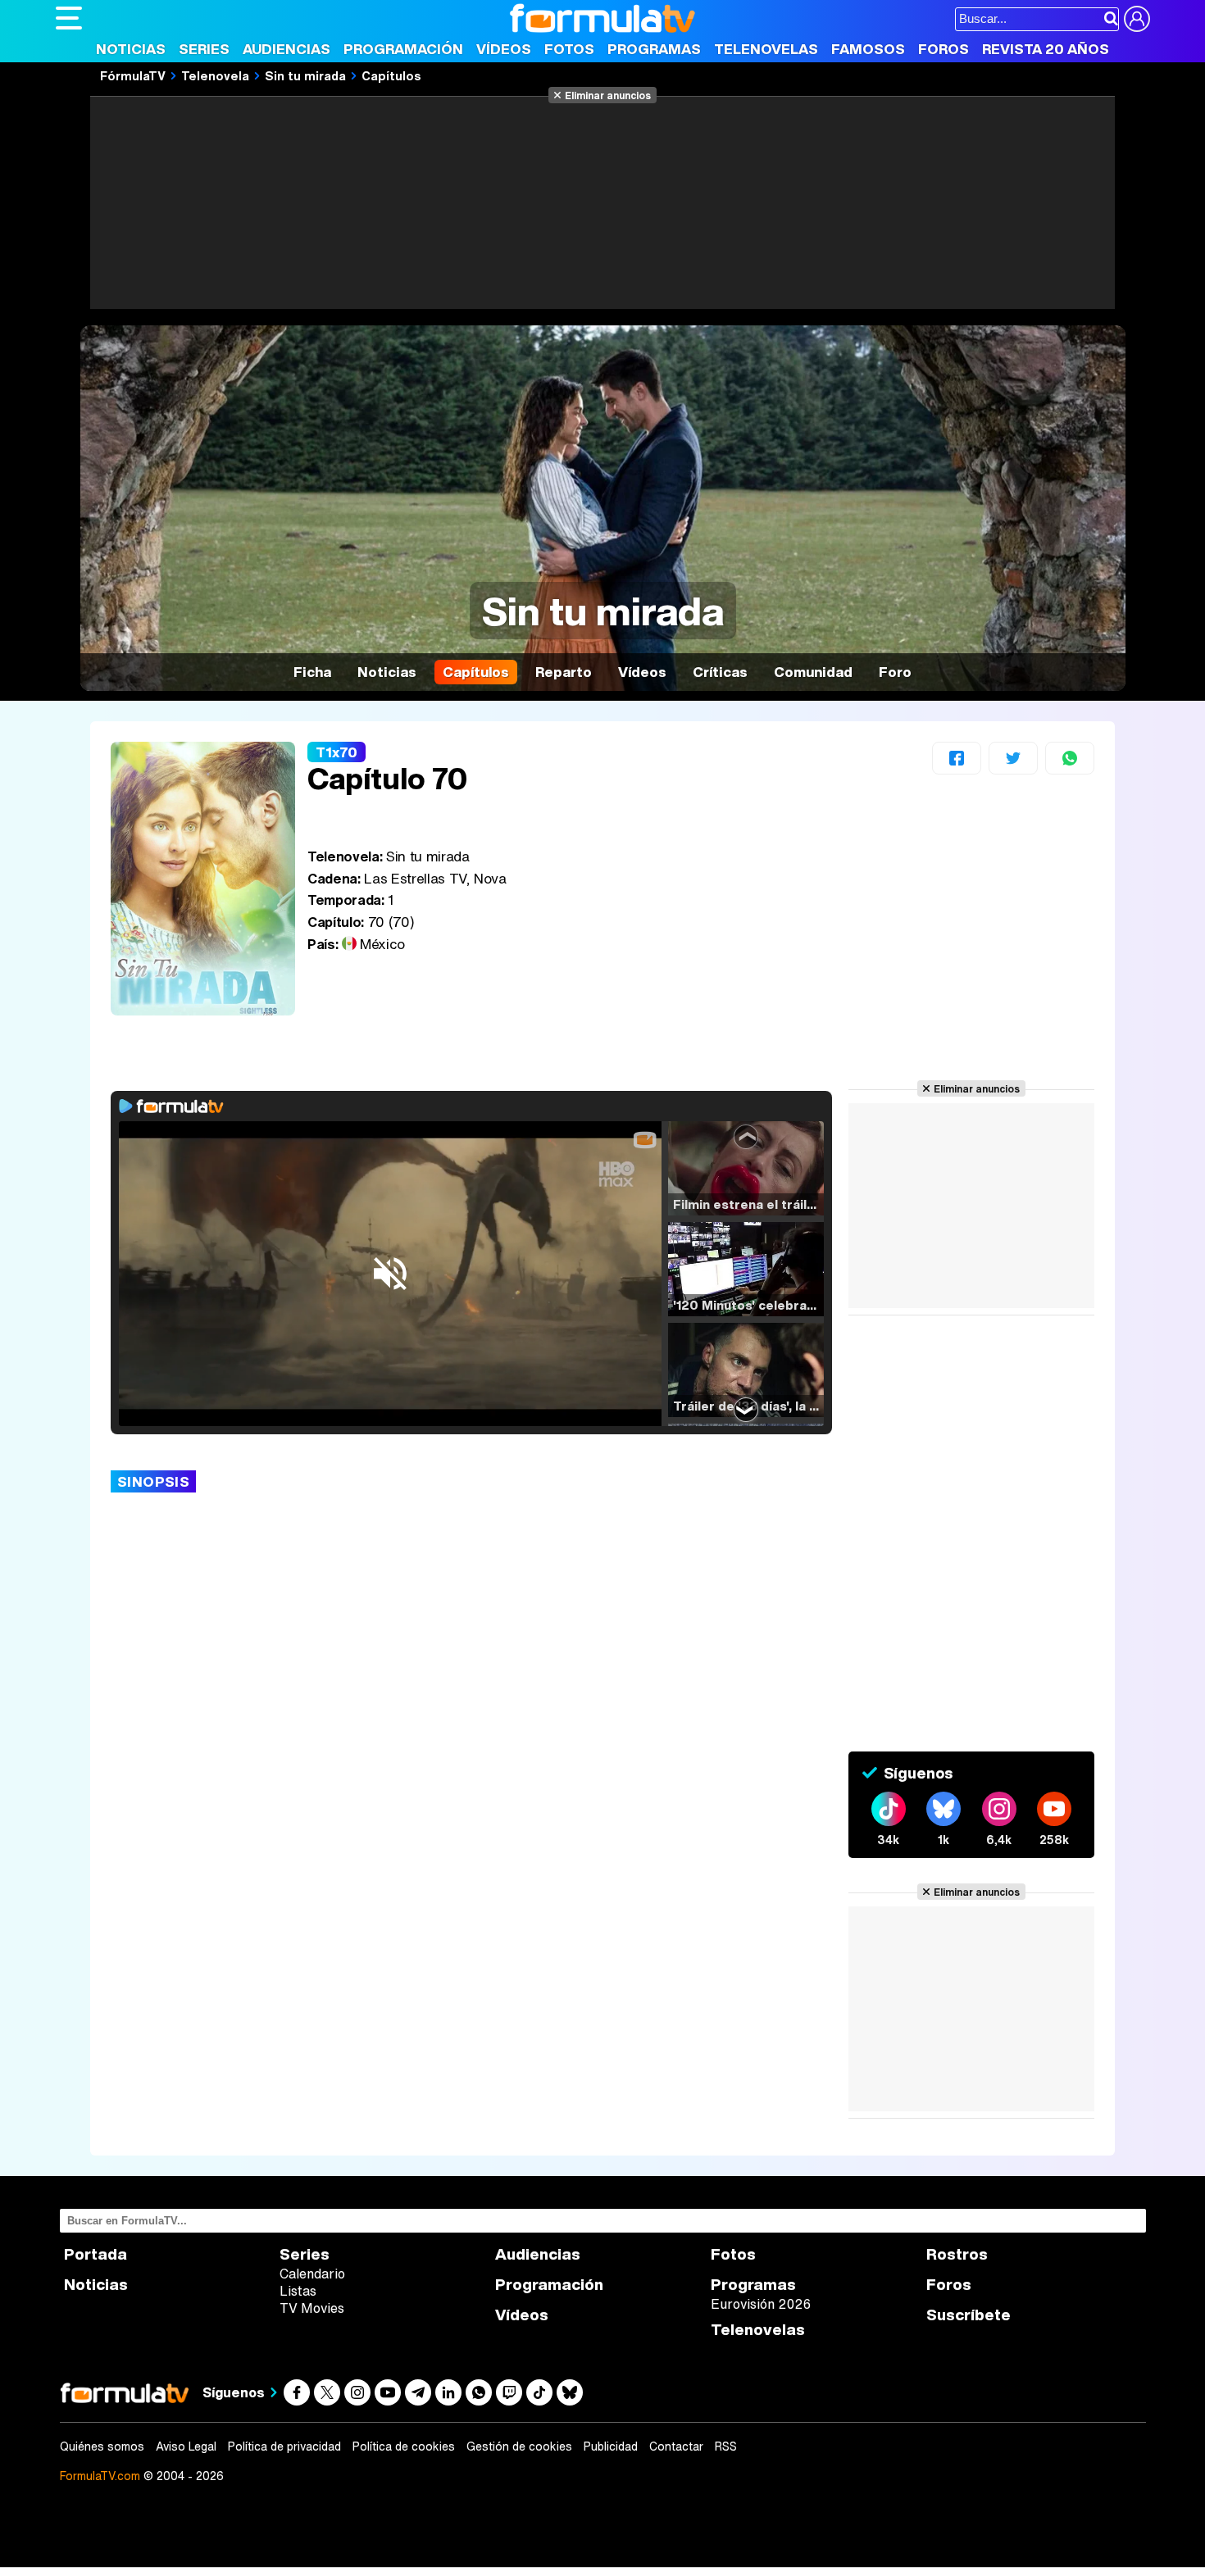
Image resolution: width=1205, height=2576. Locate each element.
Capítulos (391, 75)
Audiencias (286, 49)
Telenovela (215, 75)
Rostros (957, 2254)
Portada (95, 2254)
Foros (944, 49)
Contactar (676, 2447)
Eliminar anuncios (608, 95)
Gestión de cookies (519, 2447)
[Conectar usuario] (1137, 19)
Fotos (569, 49)
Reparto (564, 672)
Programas (654, 49)
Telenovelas (766, 49)
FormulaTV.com (100, 2476)
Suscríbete (969, 2315)
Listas (298, 2291)
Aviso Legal (186, 2447)
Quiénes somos (102, 2447)
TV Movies (312, 2308)
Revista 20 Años (1046, 49)
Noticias (131, 49)
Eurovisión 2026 (761, 2304)
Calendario (312, 2274)
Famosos (868, 49)
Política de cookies (404, 2447)
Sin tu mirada (305, 75)
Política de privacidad (284, 2447)
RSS (726, 2447)
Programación (403, 49)
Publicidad (611, 2447)
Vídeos (504, 49)
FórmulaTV (133, 75)
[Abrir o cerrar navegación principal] (69, 18)
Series (204, 49)
